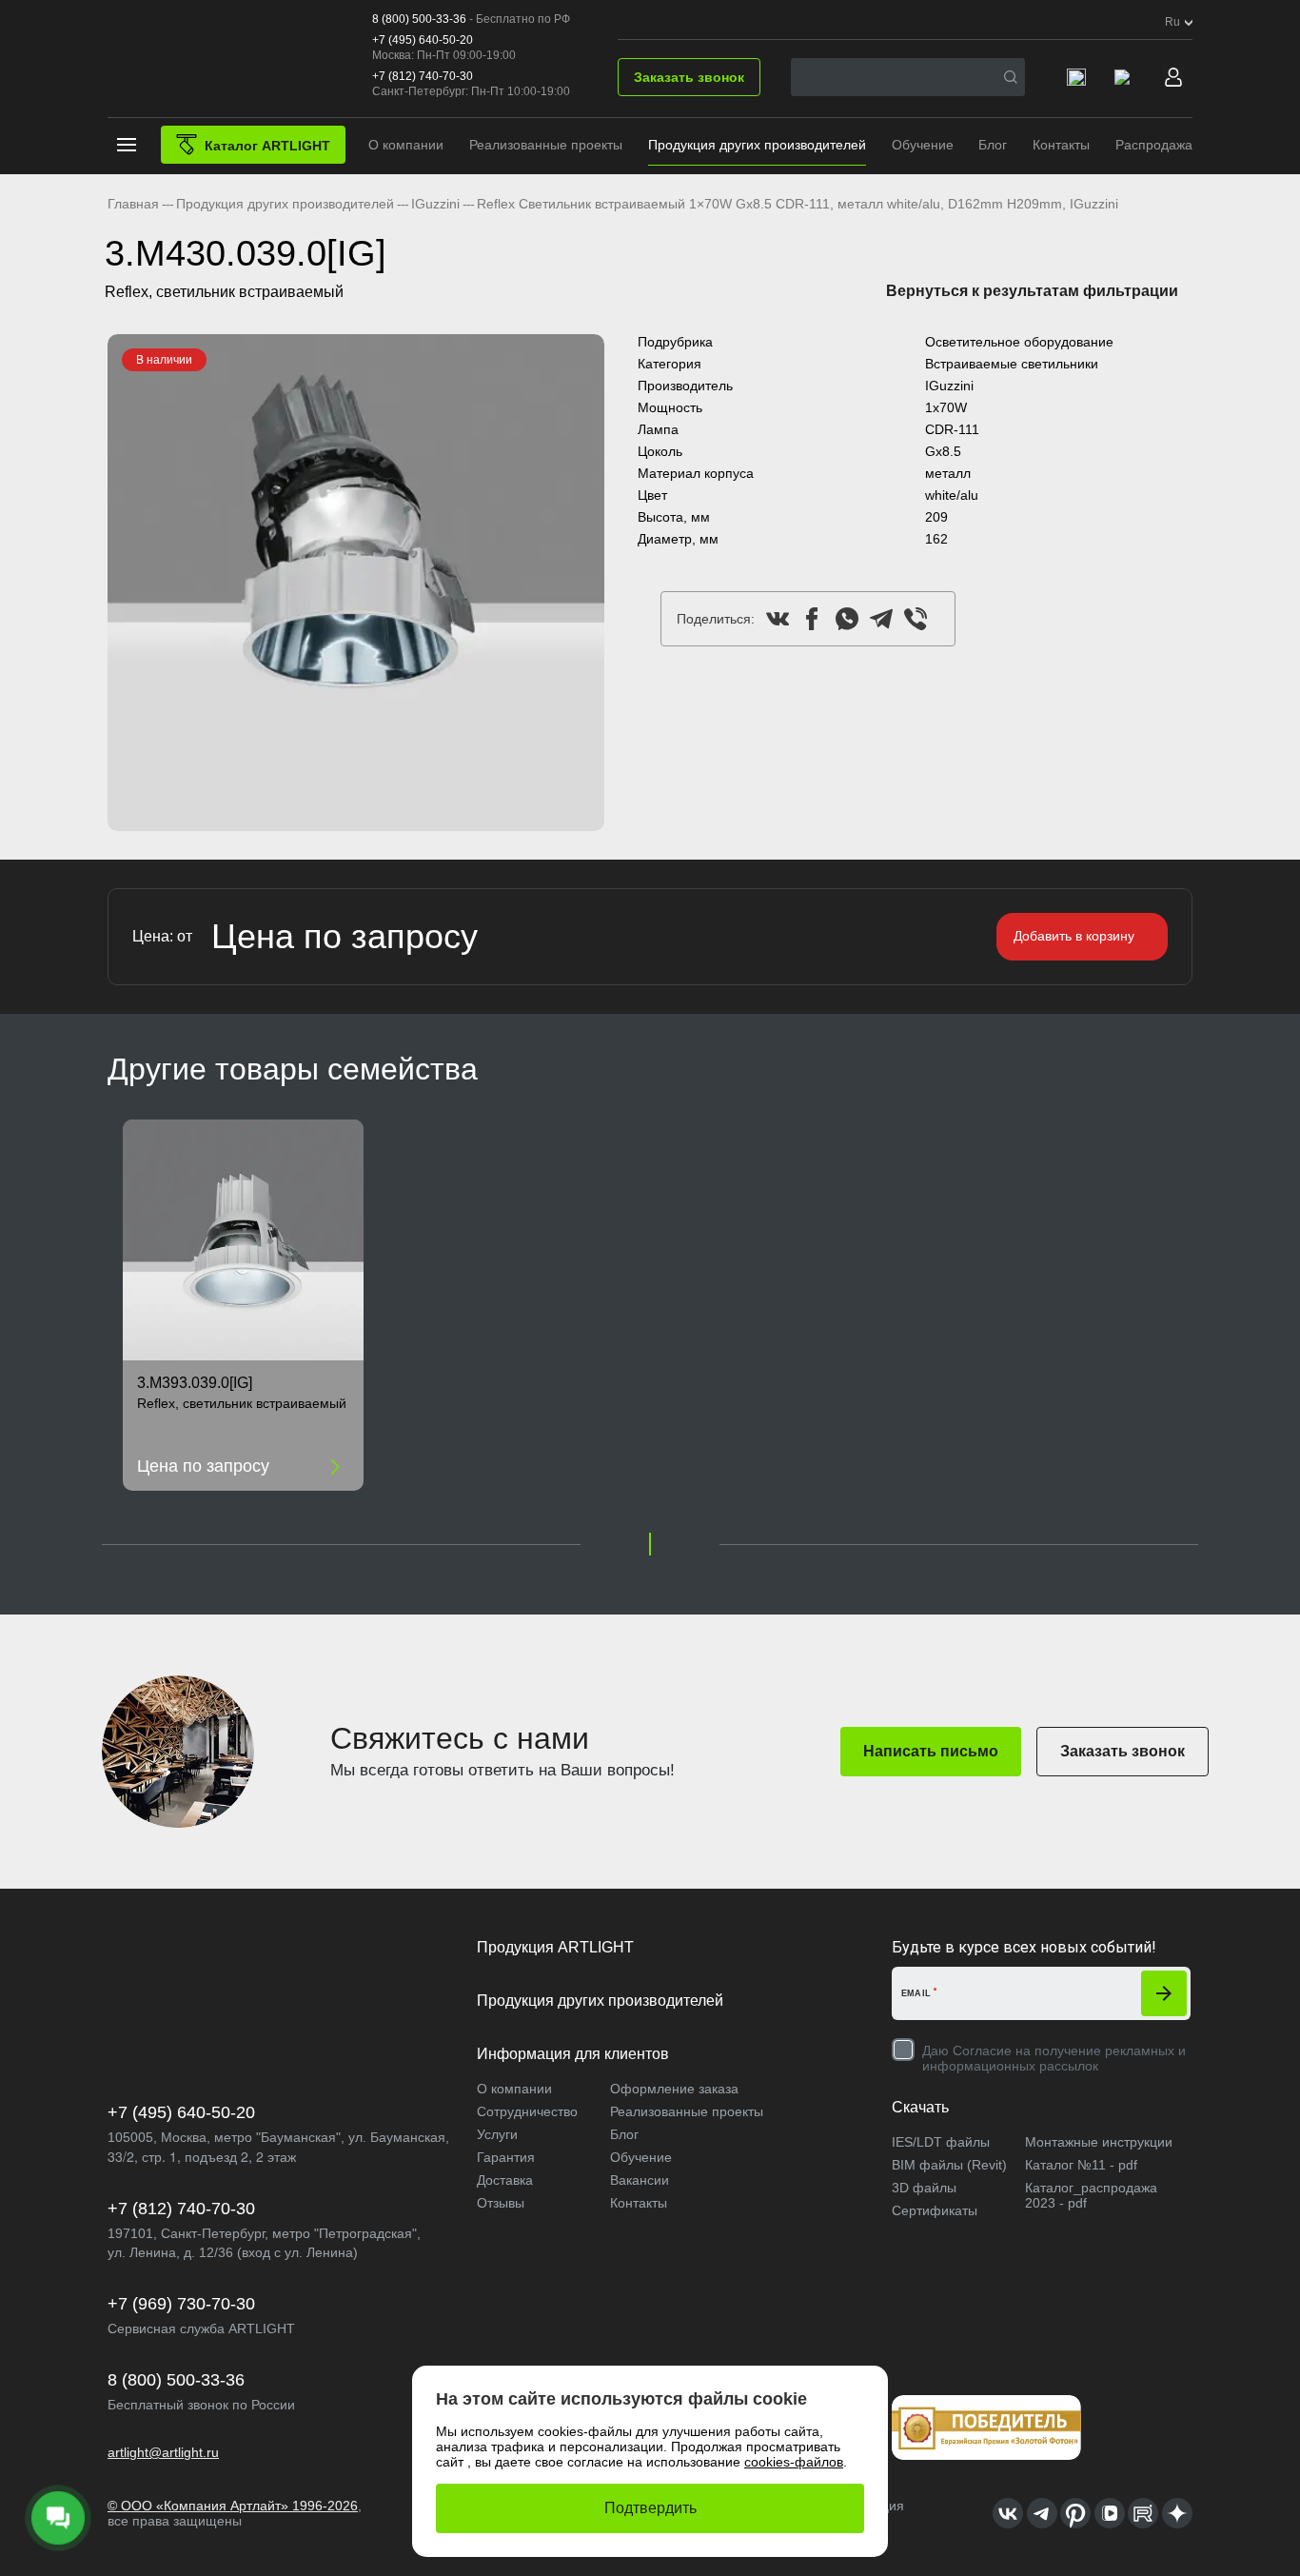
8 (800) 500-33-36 (419, 19)
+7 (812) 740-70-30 (423, 76)
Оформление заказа (674, 2089)
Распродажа (1154, 145)
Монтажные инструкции (1099, 2142)
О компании (406, 145)
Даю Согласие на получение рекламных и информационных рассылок (1054, 2058)
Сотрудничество (527, 2111)
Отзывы (501, 2203)
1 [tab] (650, 1544)
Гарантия (506, 2157)
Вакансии (640, 2180)
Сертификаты (935, 2210)
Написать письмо (931, 1751)
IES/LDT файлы (941, 2142)
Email (916, 1993)
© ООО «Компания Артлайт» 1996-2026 (233, 2506)
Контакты (1061, 145)
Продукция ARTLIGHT (555, 1947)
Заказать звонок (689, 77)
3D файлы (924, 2188)
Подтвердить (650, 2508)
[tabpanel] (356, 583)
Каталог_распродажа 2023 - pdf (1091, 2195)
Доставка (505, 2180)
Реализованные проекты (546, 145)
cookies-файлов (794, 2462)
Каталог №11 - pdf (1081, 2165)
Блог (993, 145)
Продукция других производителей (757, 145)
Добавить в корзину (1074, 936)
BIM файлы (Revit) (949, 2165)
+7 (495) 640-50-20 (423, 40)
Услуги (497, 2134)
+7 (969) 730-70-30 (181, 2304)
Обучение (923, 145)
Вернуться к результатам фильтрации (1032, 291)
